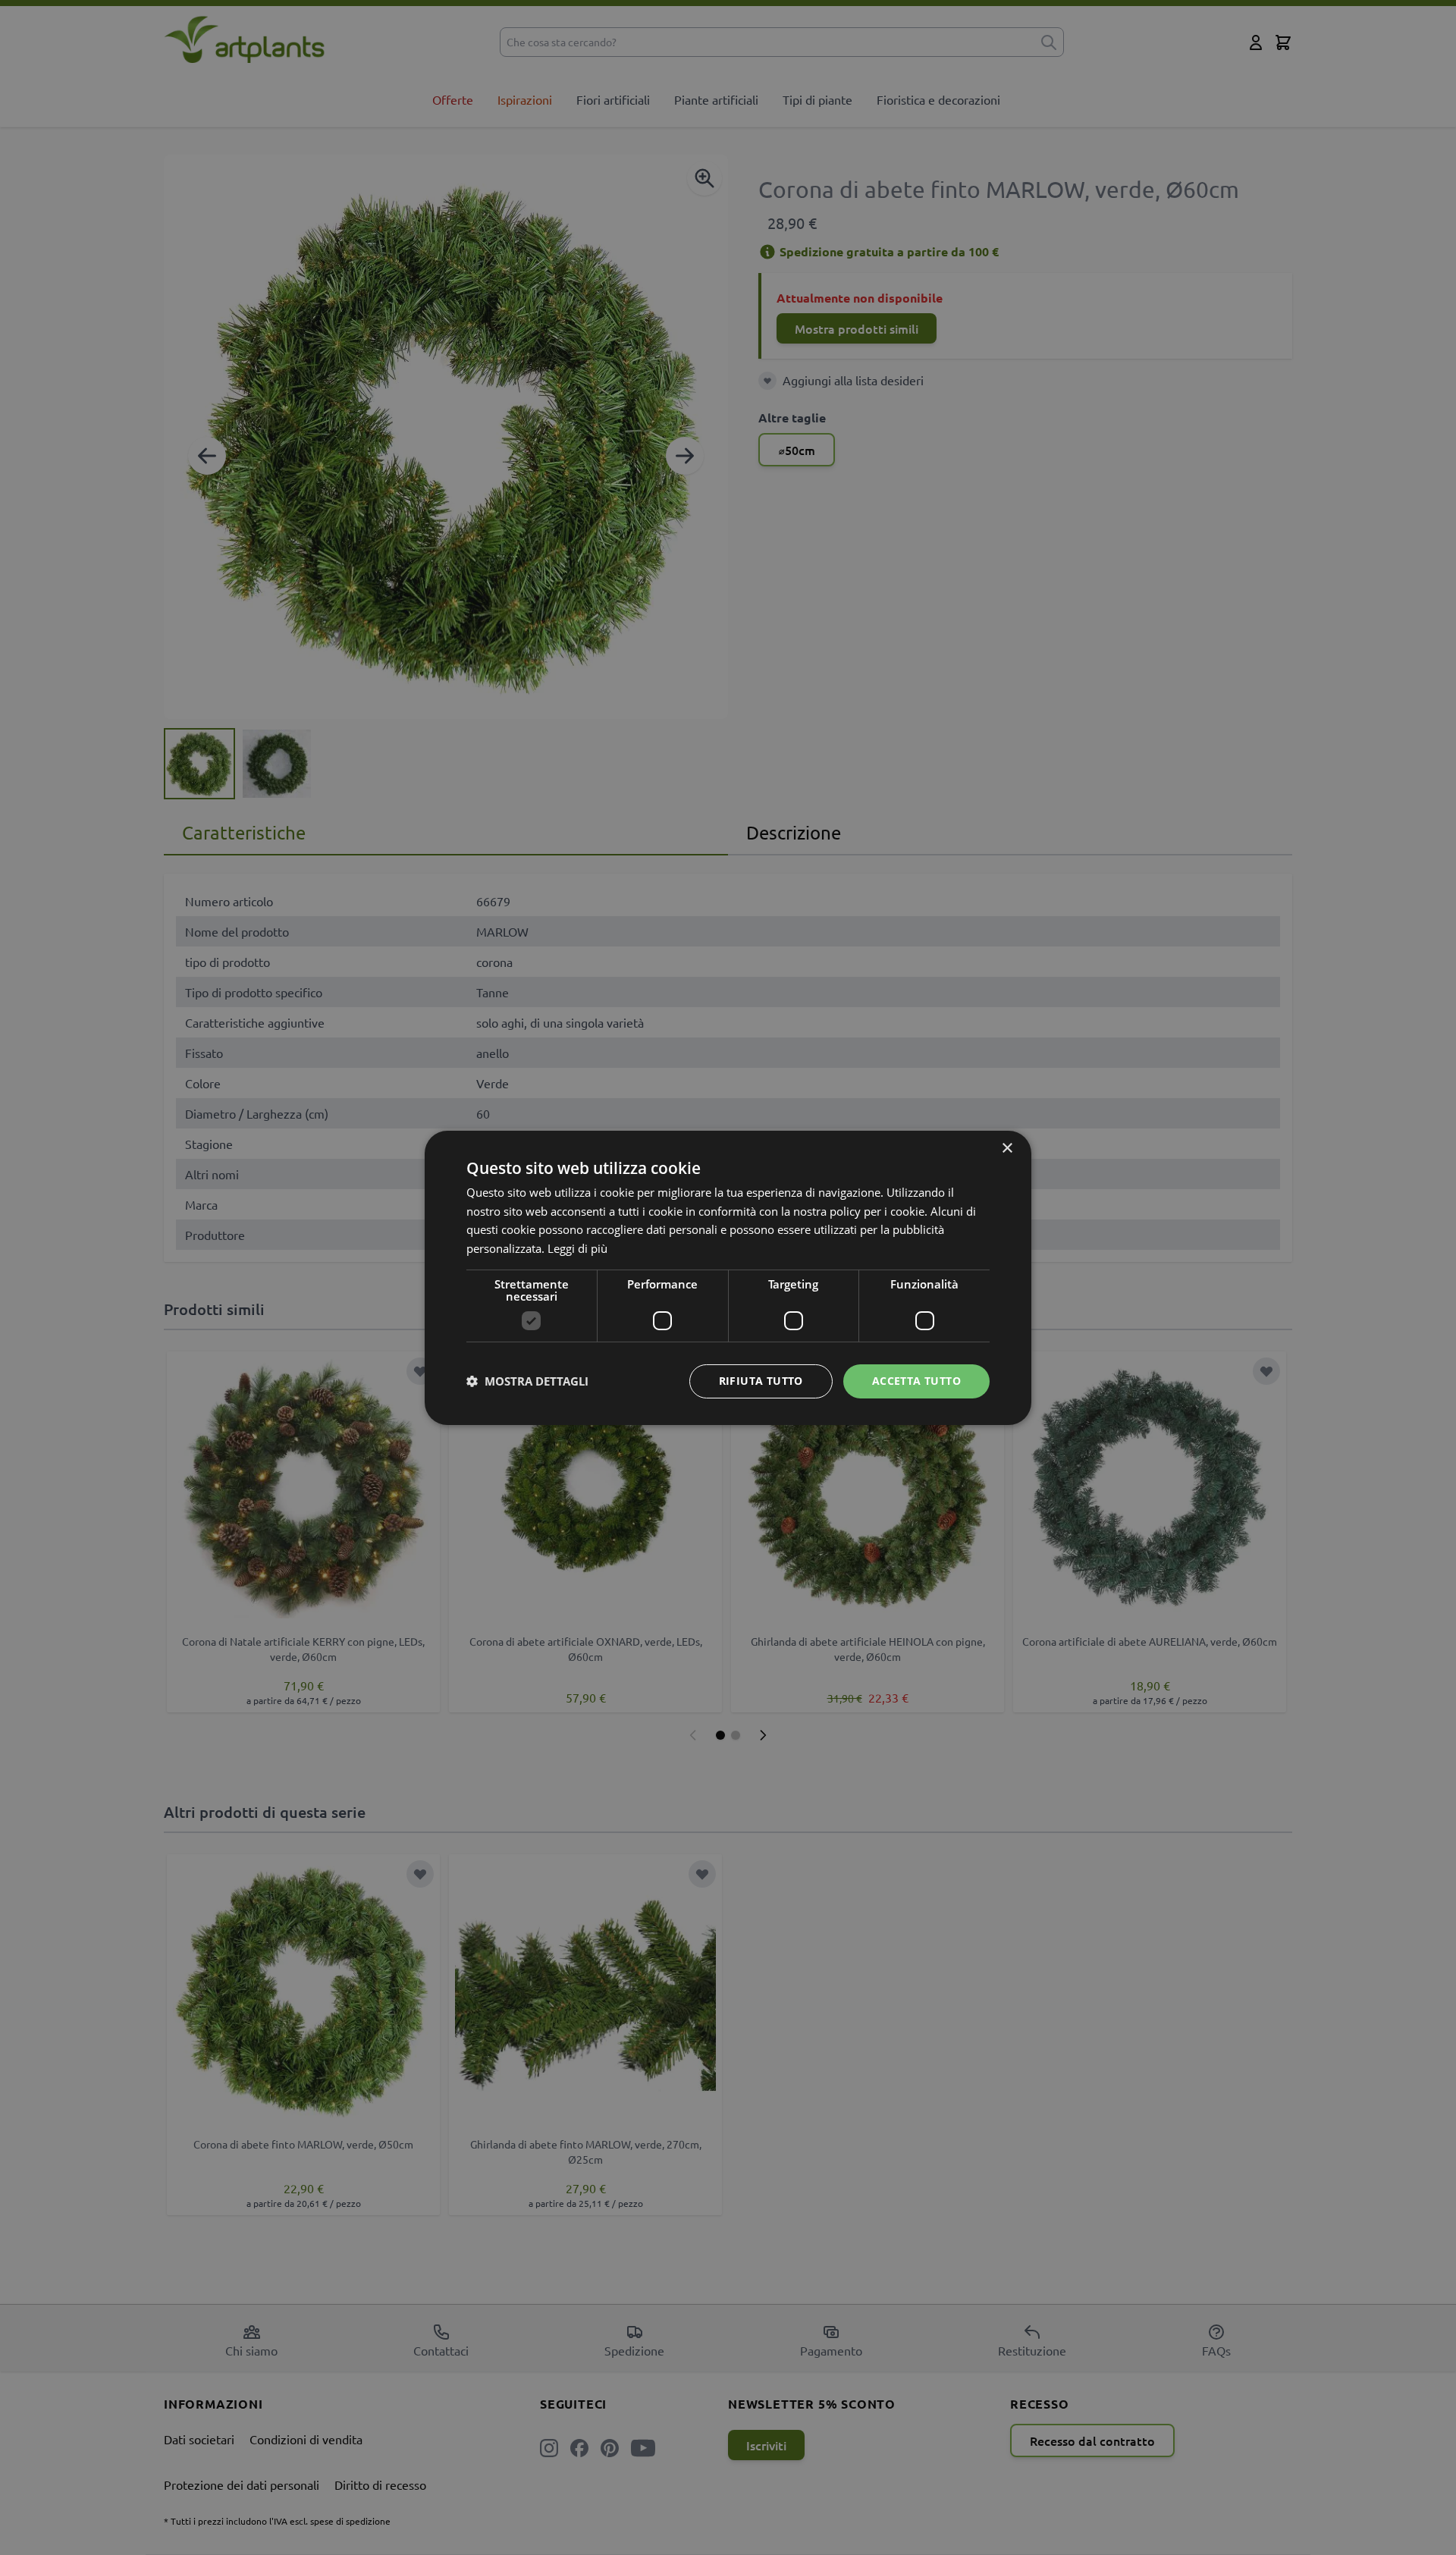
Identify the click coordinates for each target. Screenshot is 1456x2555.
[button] (527, 1381)
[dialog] (728, 1277)
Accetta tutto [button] (916, 1381)
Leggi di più (577, 1248)
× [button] (1007, 1148)
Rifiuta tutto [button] (761, 1381)
